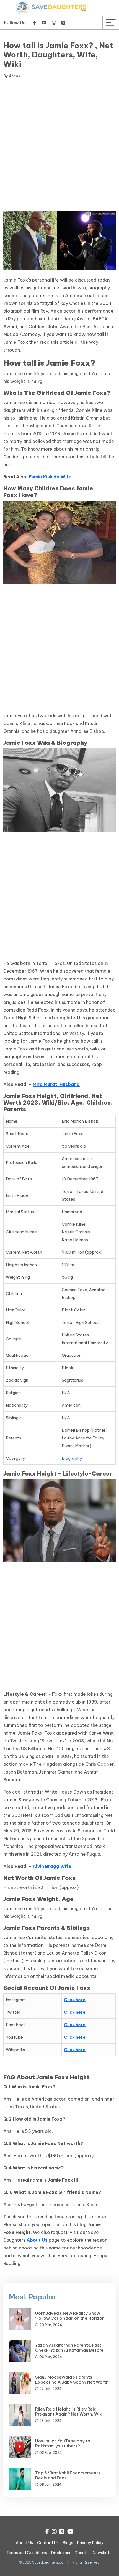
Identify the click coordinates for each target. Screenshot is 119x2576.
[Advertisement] (59, 146)
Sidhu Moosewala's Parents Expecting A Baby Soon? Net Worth (72, 2380)
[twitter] (63, 23)
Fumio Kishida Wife (50, 477)
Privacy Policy (90, 2543)
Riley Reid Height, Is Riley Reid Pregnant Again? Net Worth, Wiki (69, 2411)
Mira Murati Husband (56, 1084)
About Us (37, 2240)
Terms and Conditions (27, 2553)
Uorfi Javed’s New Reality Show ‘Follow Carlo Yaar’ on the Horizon (70, 2316)
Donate (82, 2553)
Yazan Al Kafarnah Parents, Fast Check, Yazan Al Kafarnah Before (69, 2348)
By (12, 76)
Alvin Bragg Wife (52, 1866)
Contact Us (48, 2543)
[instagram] (54, 23)
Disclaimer (61, 2553)
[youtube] (44, 23)
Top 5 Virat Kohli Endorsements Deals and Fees (68, 2475)
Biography (72, 1458)
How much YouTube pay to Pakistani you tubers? (63, 2443)
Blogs (68, 2543)
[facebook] (35, 23)
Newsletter (103, 2553)
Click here (75, 2000)
